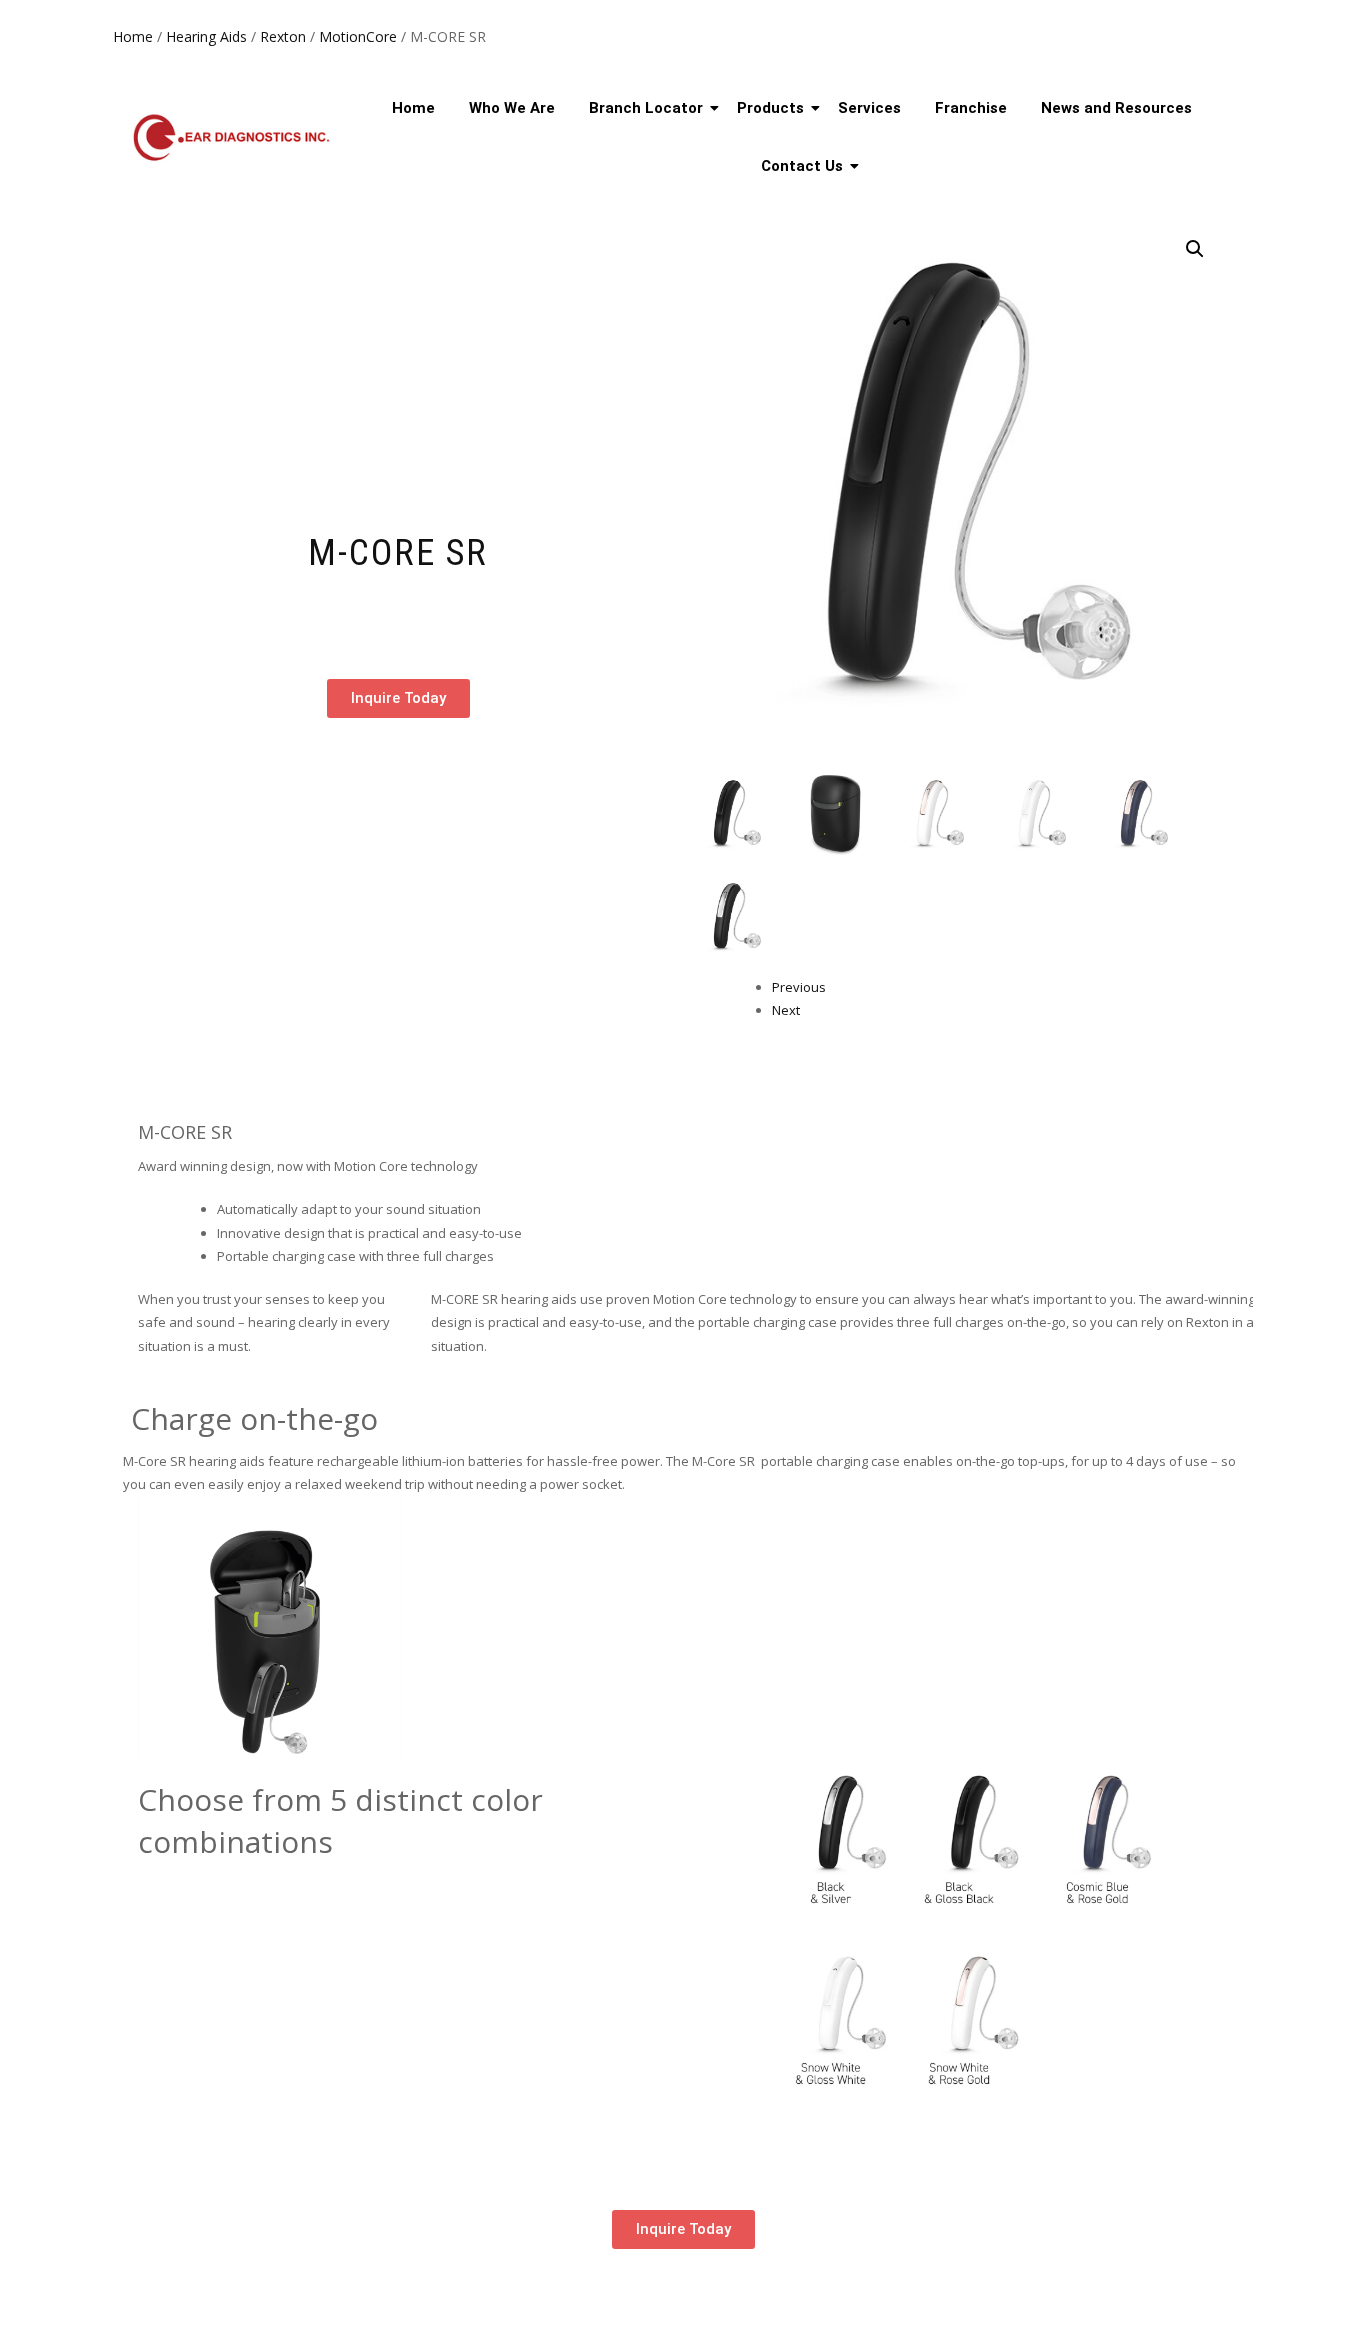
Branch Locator (646, 108)
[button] (1195, 249)
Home (133, 36)
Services (869, 108)
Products (770, 108)
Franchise (971, 108)
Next (786, 1010)
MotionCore (358, 36)
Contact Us (802, 166)
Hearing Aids (206, 36)
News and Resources (1116, 108)
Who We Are (512, 108)
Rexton (283, 36)
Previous (799, 987)
